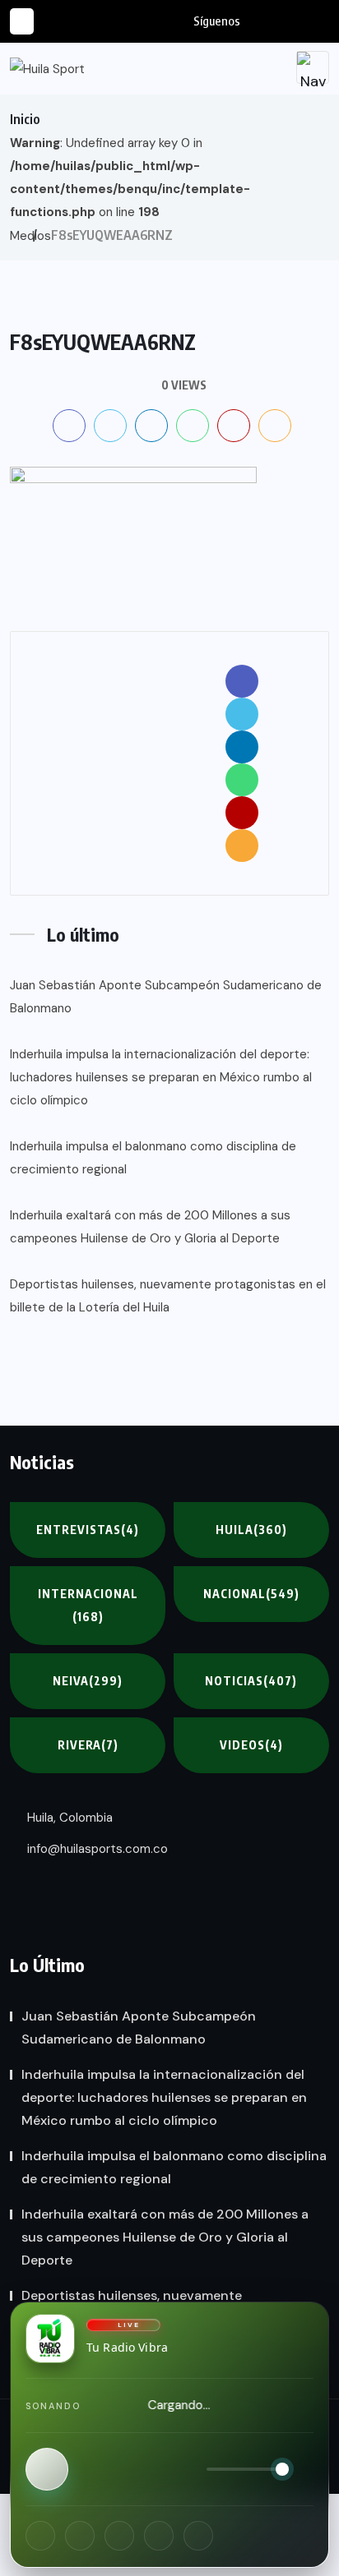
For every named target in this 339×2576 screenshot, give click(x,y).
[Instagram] (80, 2536)
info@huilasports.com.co (96, 1849)
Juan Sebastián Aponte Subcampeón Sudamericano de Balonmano (166, 997)
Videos (251, 1745)
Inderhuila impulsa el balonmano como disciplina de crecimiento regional (153, 1158)
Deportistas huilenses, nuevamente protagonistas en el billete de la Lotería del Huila (168, 1296)
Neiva (88, 1681)
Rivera (88, 1745)
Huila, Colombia (68, 1818)
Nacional (251, 1594)
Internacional (88, 1605)
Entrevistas (88, 1530)
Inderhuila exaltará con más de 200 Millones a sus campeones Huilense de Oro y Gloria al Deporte (150, 1227)
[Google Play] (198, 2536)
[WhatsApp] (119, 2536)
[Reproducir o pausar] (47, 2469)
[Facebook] (40, 2536)
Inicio (25, 119)
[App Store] (159, 2536)
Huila (251, 1530)
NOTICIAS (251, 1681)
